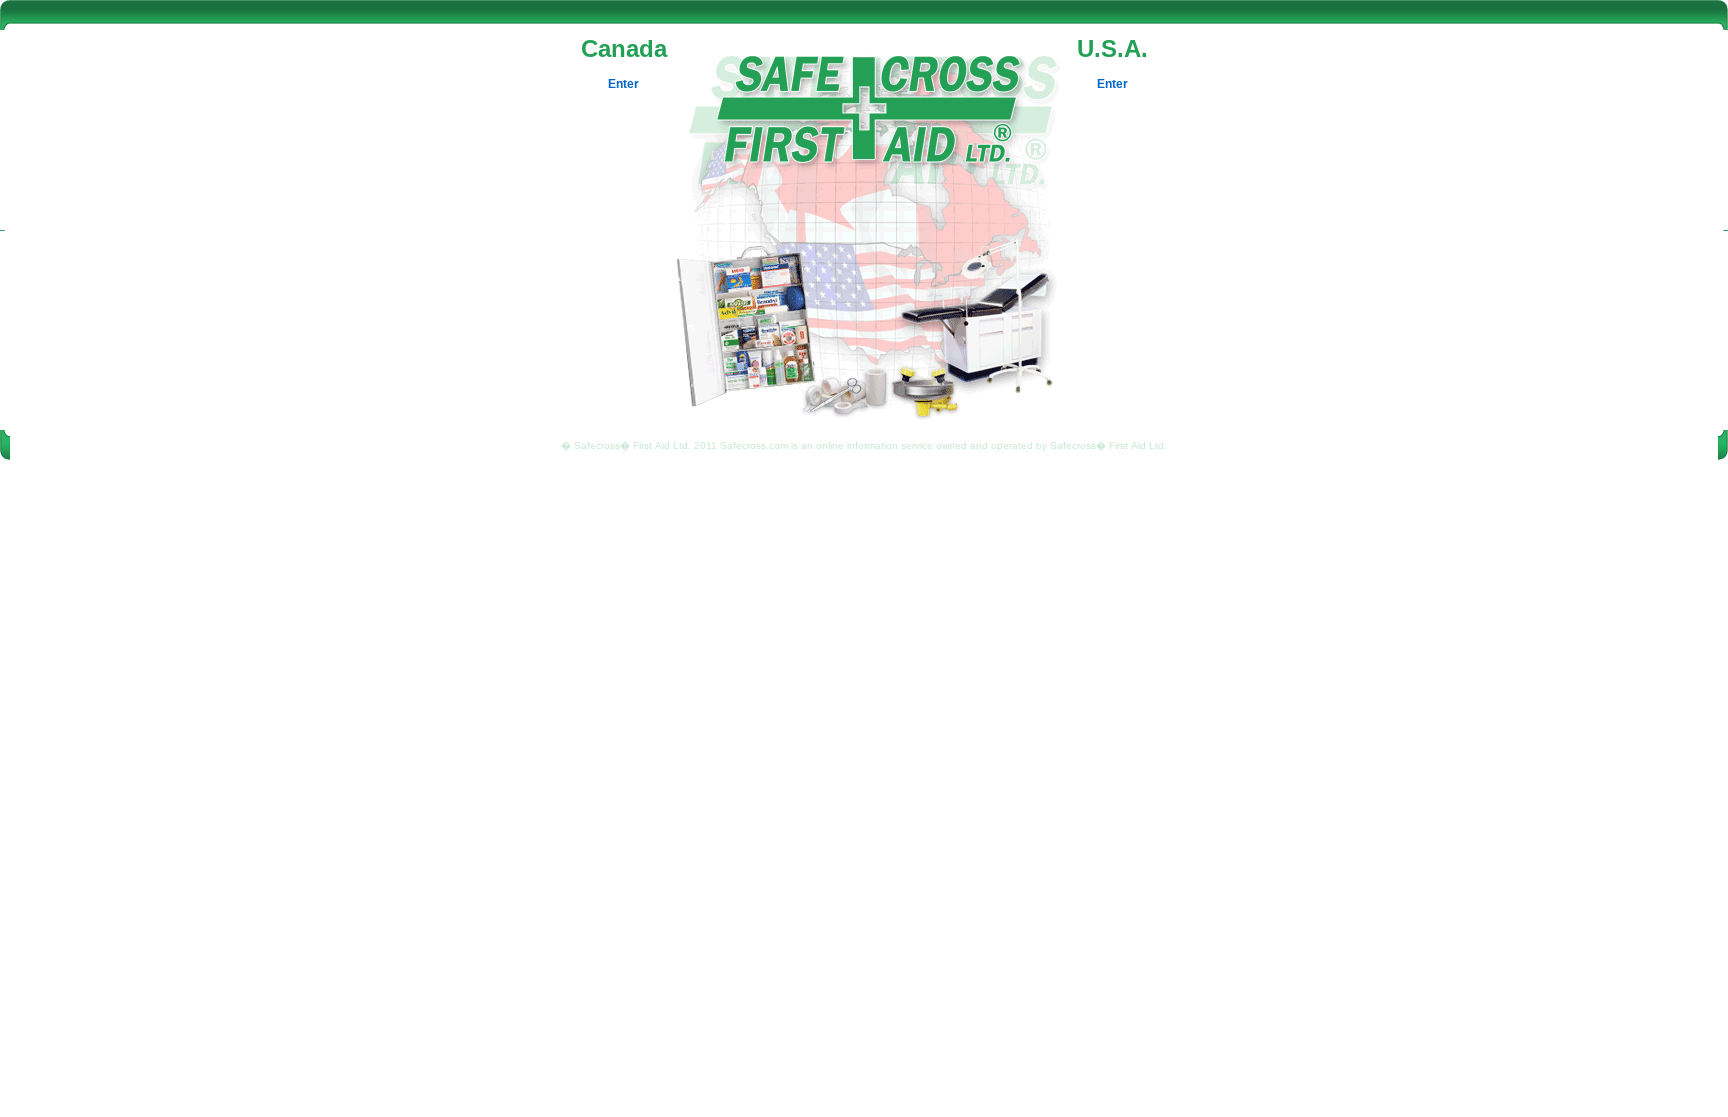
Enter (623, 84)
